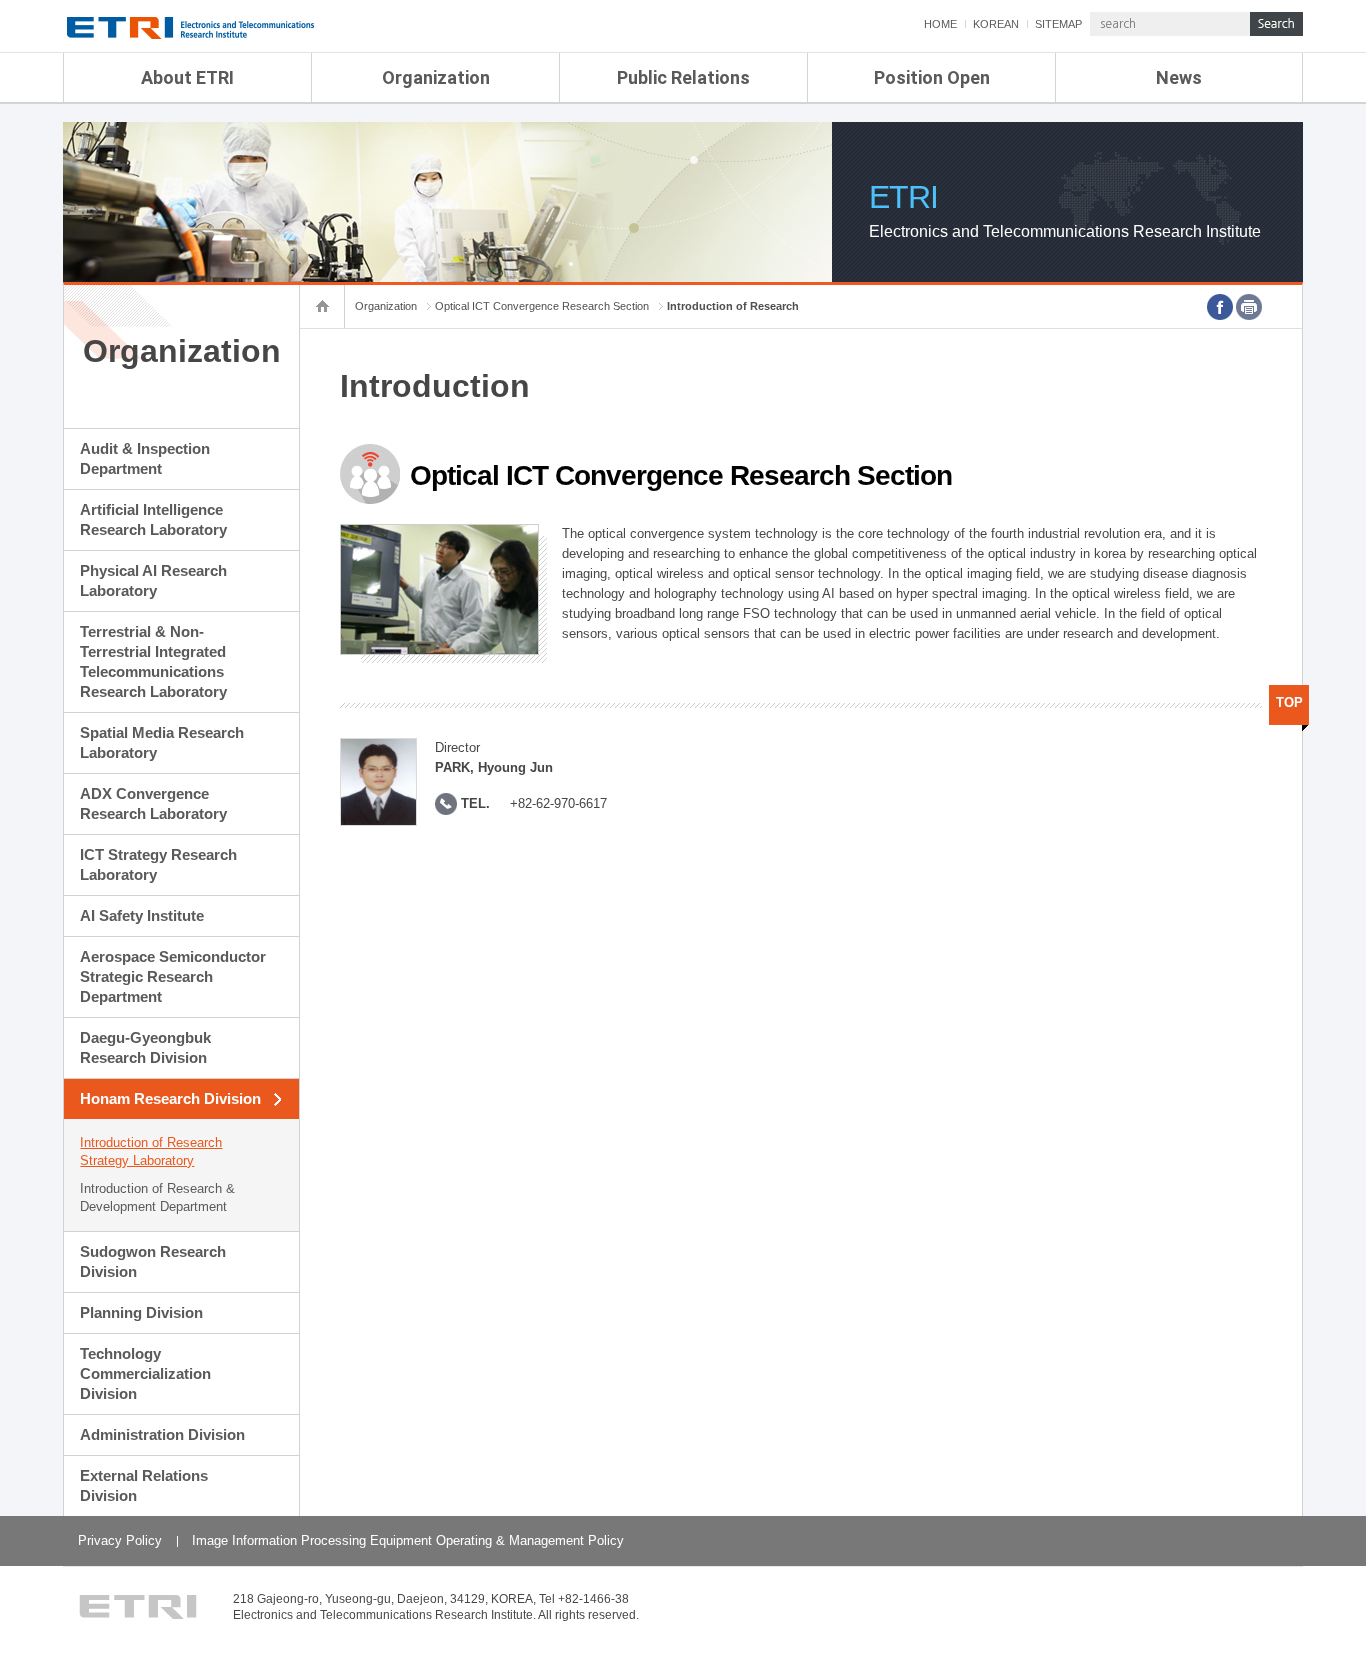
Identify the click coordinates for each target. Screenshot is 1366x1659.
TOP (1289, 702)
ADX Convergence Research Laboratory (153, 803)
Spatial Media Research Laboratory (162, 742)
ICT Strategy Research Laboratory (158, 864)
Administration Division (162, 1434)
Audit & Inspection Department (145, 458)
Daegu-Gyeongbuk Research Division (145, 1047)
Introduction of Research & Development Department (157, 1197)
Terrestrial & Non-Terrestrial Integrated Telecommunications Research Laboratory (153, 661)
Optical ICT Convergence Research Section (542, 306)
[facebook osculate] (1220, 307)
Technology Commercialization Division (145, 1373)
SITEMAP (1058, 24)
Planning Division (141, 1312)
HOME (940, 24)
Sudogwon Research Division (153, 1261)
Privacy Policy (120, 1540)
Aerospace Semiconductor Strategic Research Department (173, 976)
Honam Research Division (170, 1098)
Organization (436, 77)
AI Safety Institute (142, 915)
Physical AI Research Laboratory (153, 580)
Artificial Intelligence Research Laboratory (153, 519)
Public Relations (683, 77)
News (1179, 77)
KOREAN (996, 24)
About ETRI (187, 77)
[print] (1249, 307)
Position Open (932, 77)
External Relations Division (144, 1485)
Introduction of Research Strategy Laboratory (151, 1151)
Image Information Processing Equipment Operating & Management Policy (408, 1540)
